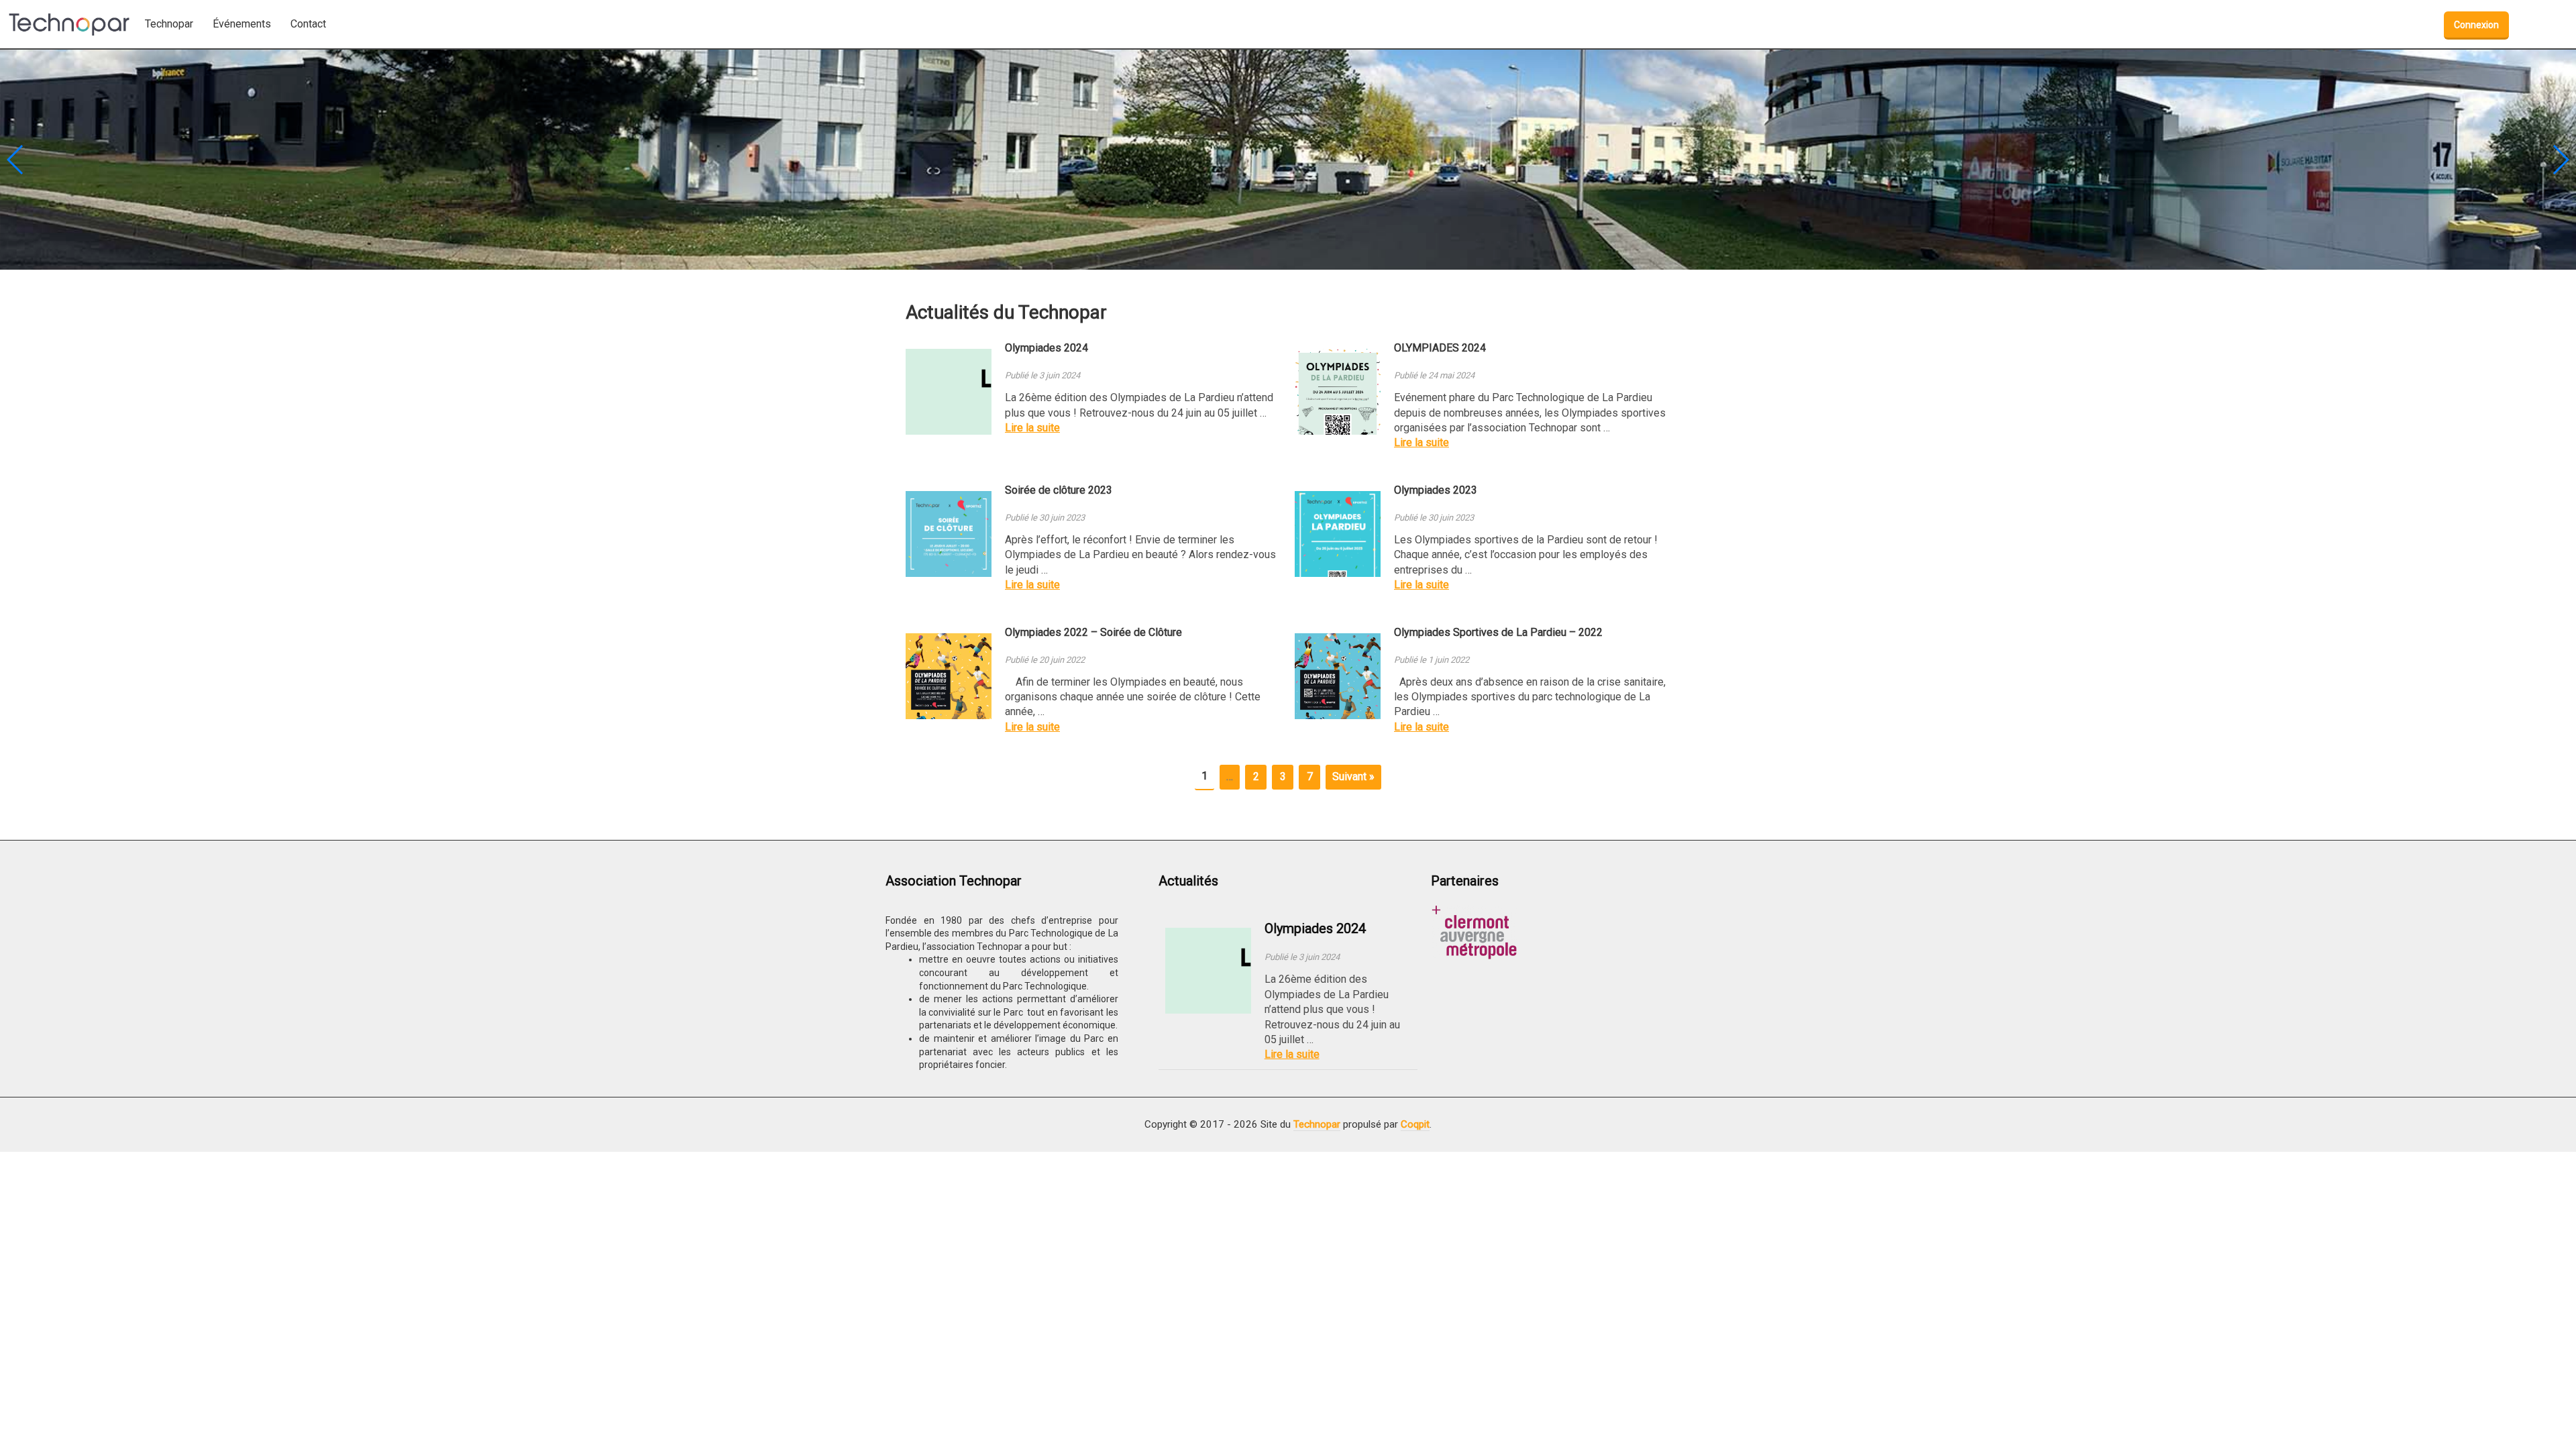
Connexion (2476, 25)
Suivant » (1353, 776)
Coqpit (1415, 1124)
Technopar (1317, 1124)
